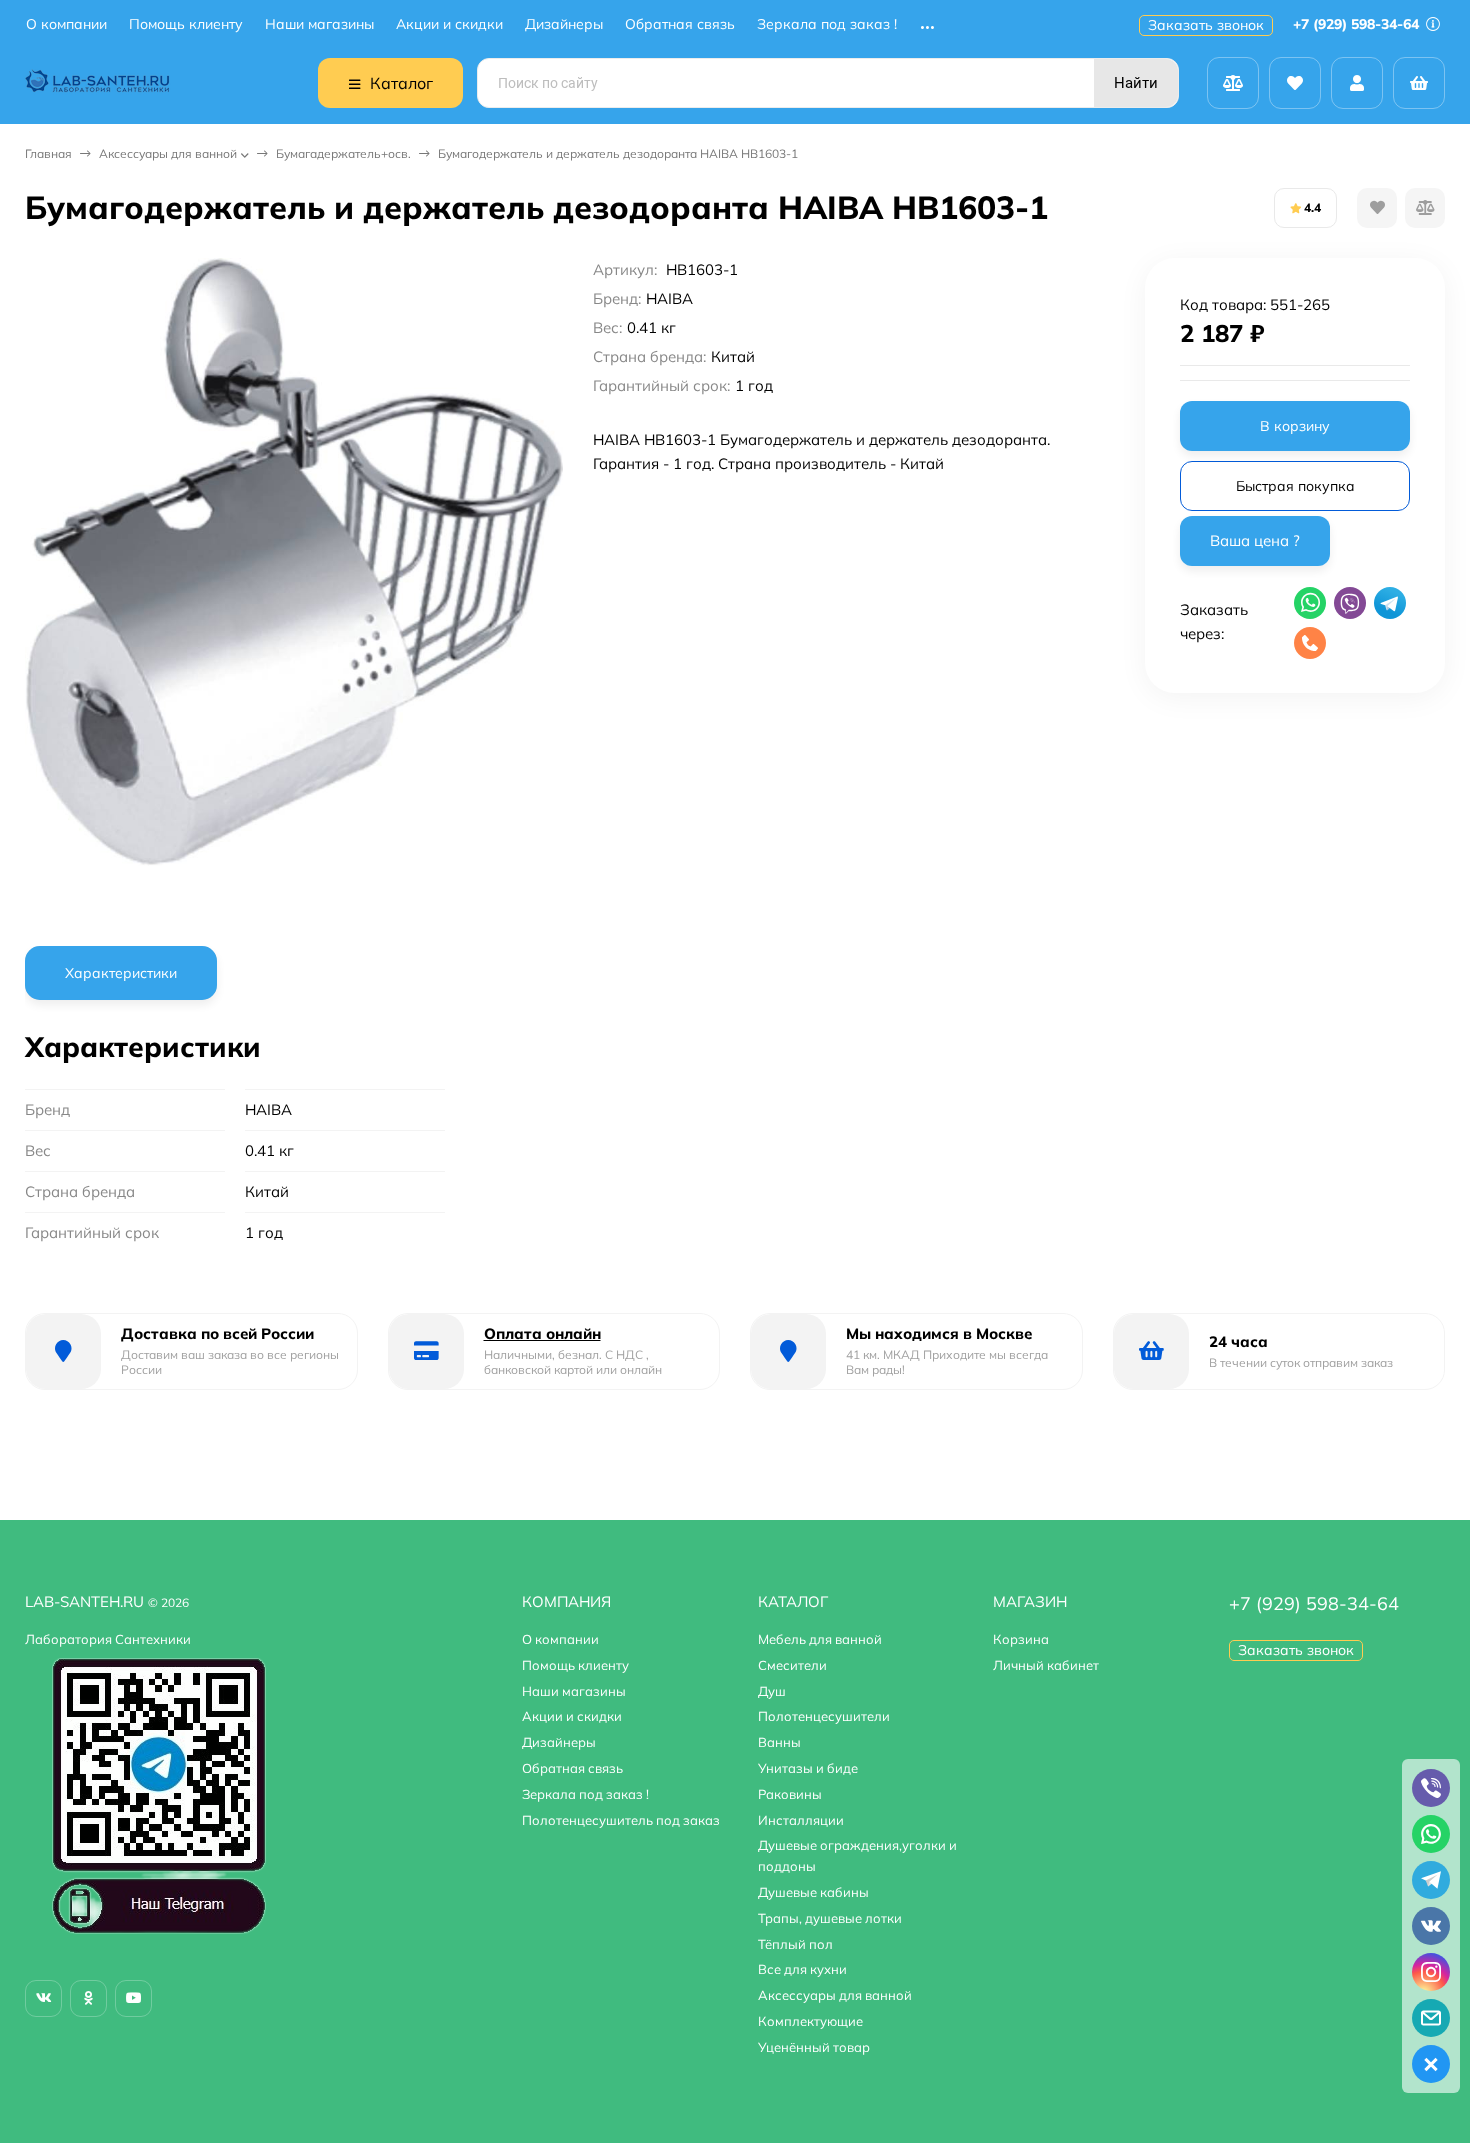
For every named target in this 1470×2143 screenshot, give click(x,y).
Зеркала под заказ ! (827, 24)
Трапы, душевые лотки (830, 1918)
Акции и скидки (449, 24)
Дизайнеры (564, 24)
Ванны (779, 1742)
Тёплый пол (795, 1944)
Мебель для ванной (820, 1639)
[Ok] (88, 1998)
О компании (66, 24)
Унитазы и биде (808, 1768)
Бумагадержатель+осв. (343, 153)
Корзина (1021, 1639)
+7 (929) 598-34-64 (1358, 24)
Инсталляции (801, 1820)
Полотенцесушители (824, 1716)
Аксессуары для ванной (168, 153)
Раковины (790, 1794)
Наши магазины (319, 24)
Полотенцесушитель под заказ (621, 1820)
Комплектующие (810, 2021)
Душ (772, 1691)
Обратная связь (680, 24)
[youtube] (133, 1998)
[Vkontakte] (43, 1998)
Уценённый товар (814, 2047)
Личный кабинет (1046, 1665)
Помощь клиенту (186, 24)
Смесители (792, 1665)
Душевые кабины (813, 1892)
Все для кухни (802, 1969)
